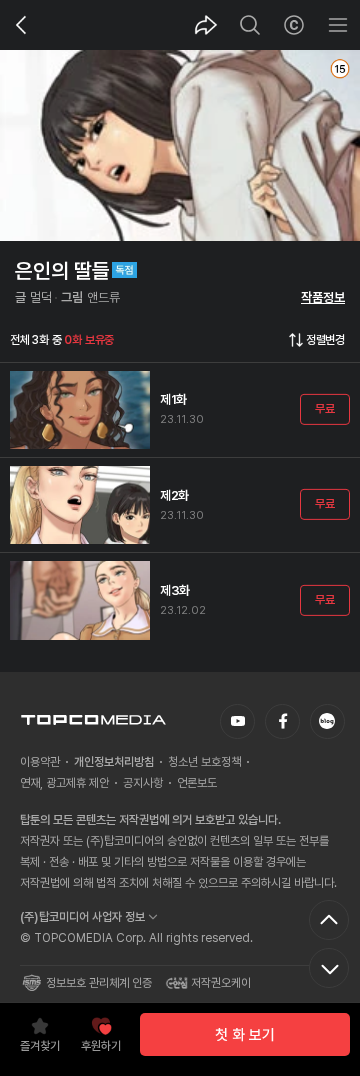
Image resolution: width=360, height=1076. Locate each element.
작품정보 (323, 297)
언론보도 (197, 783)
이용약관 (40, 762)
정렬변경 (325, 340)
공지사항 (143, 783)
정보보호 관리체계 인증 (99, 983)
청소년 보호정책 (204, 762)
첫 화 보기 (245, 1035)
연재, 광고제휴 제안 (64, 783)
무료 (324, 409)
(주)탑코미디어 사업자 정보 (82, 917)
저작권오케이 (221, 983)
